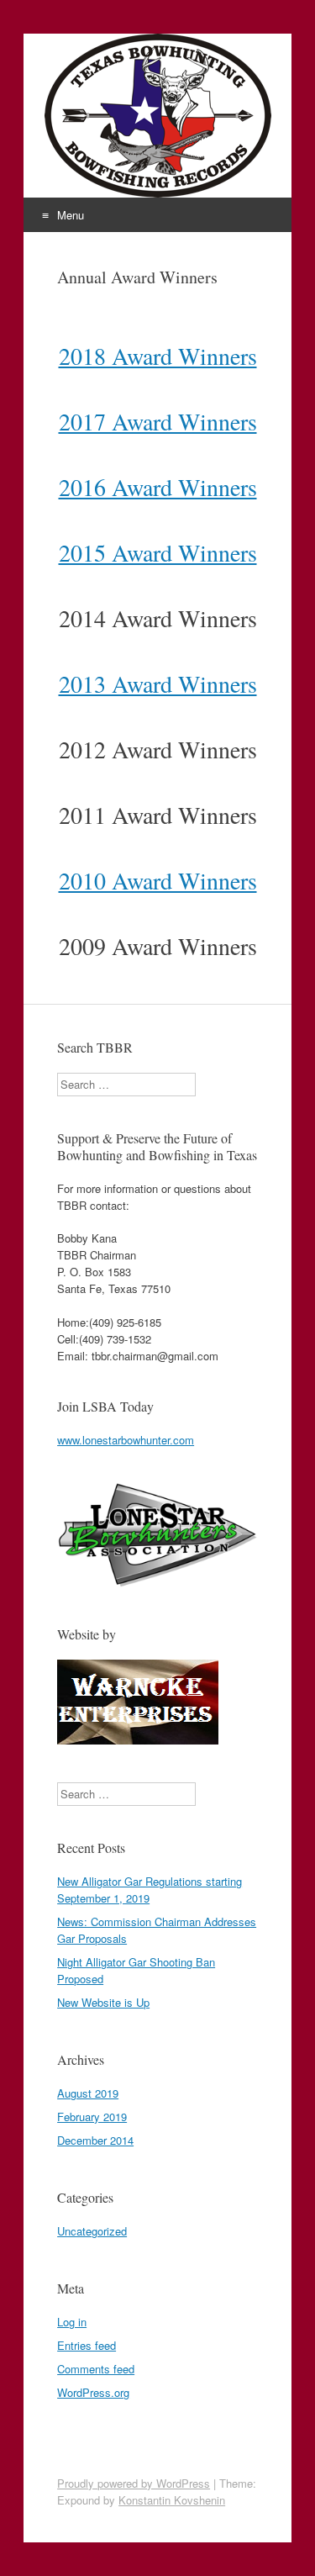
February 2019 (92, 2117)
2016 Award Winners (158, 487)
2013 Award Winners (158, 684)
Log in (72, 2322)
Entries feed (87, 2345)
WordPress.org (93, 2392)
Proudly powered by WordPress (134, 2483)
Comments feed (96, 2369)
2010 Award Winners (158, 880)
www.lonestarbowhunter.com (126, 1440)
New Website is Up (103, 2002)
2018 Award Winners (158, 356)
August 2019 (88, 2093)
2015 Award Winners (158, 552)
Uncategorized (92, 2231)
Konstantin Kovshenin (172, 2500)
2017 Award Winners (158, 421)
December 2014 (95, 2140)
